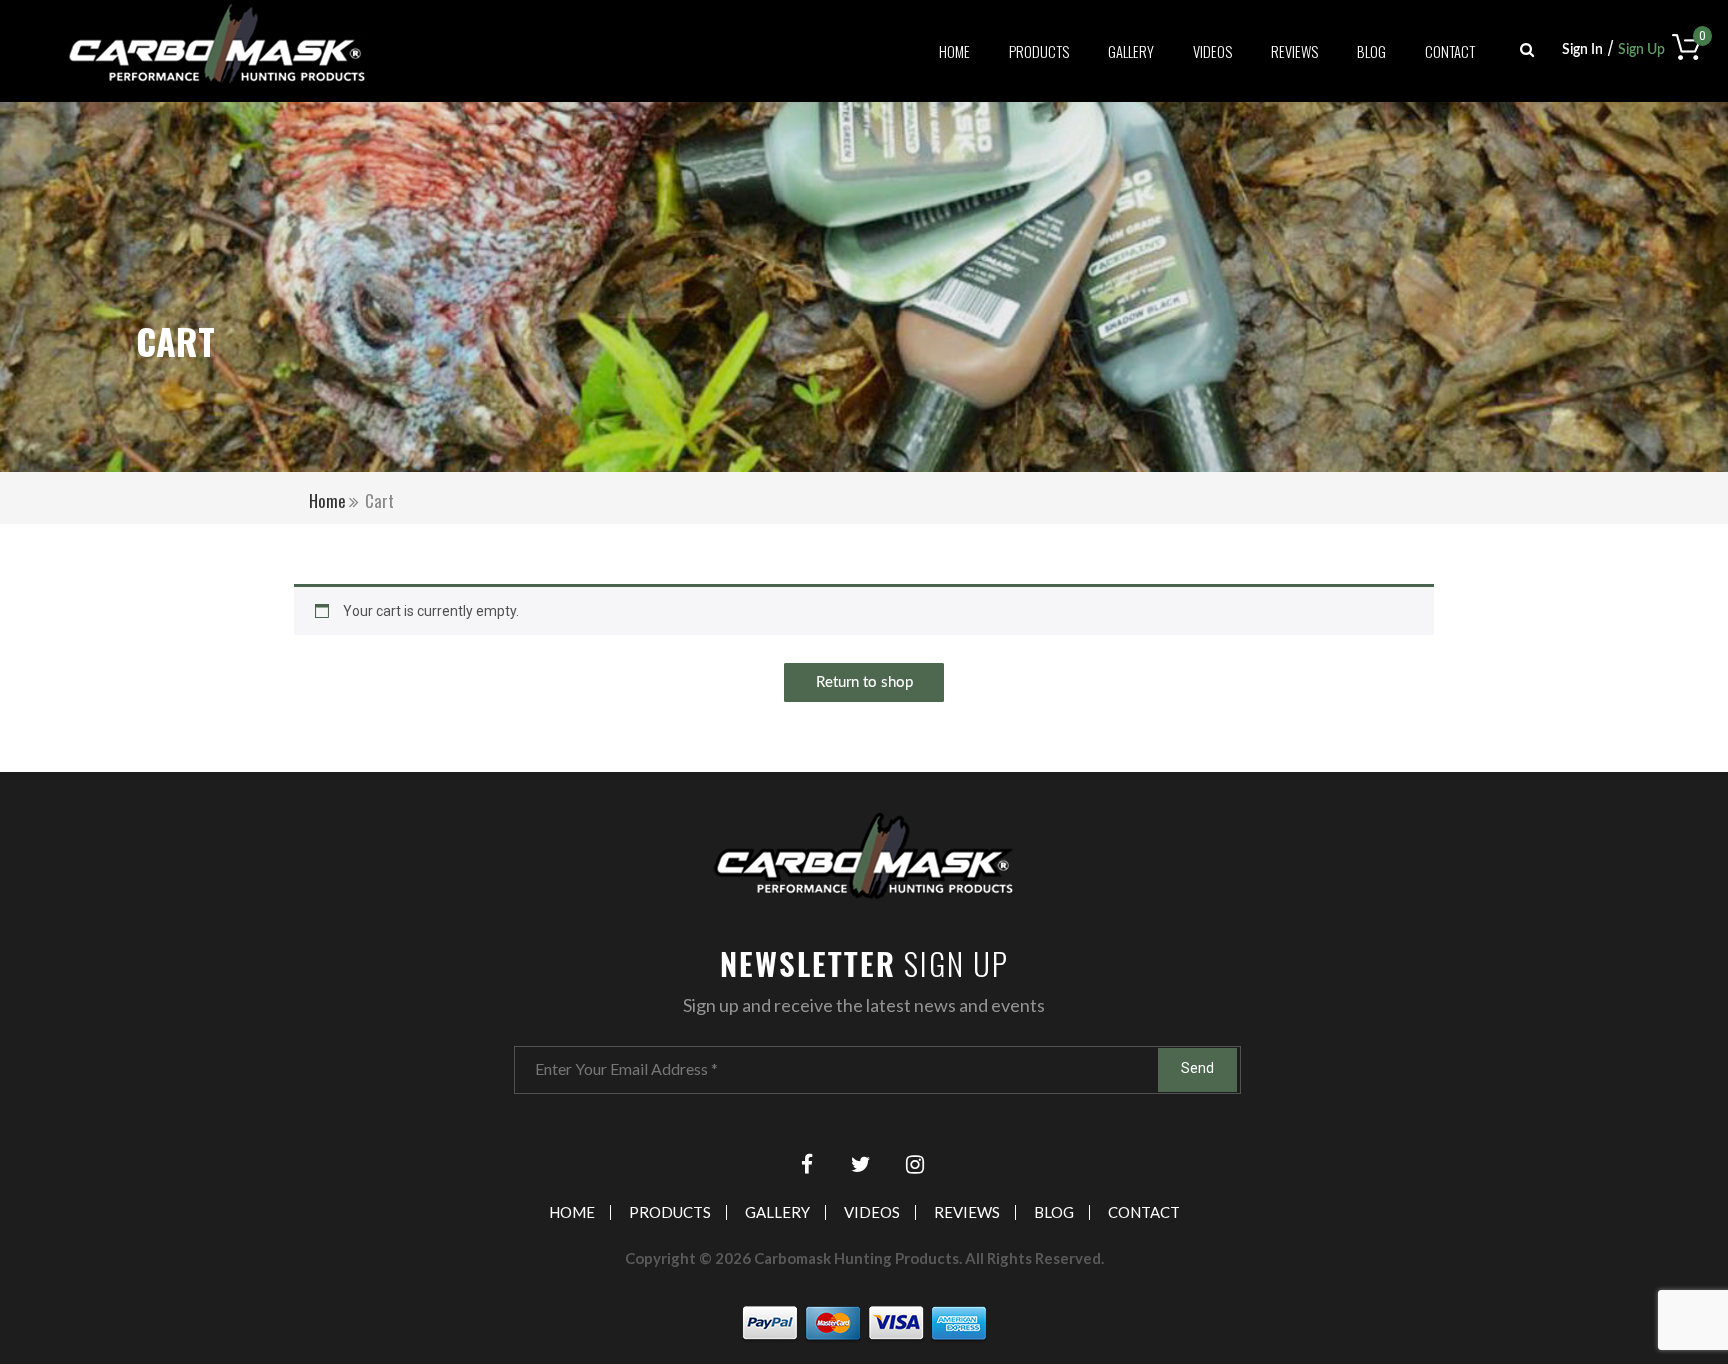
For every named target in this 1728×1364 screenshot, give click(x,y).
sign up (1641, 50)
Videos (1212, 52)
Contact (1450, 52)
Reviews (1294, 52)
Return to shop (864, 682)
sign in (1582, 50)
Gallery (1131, 52)
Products (1039, 52)
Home (954, 52)
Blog (1371, 52)
